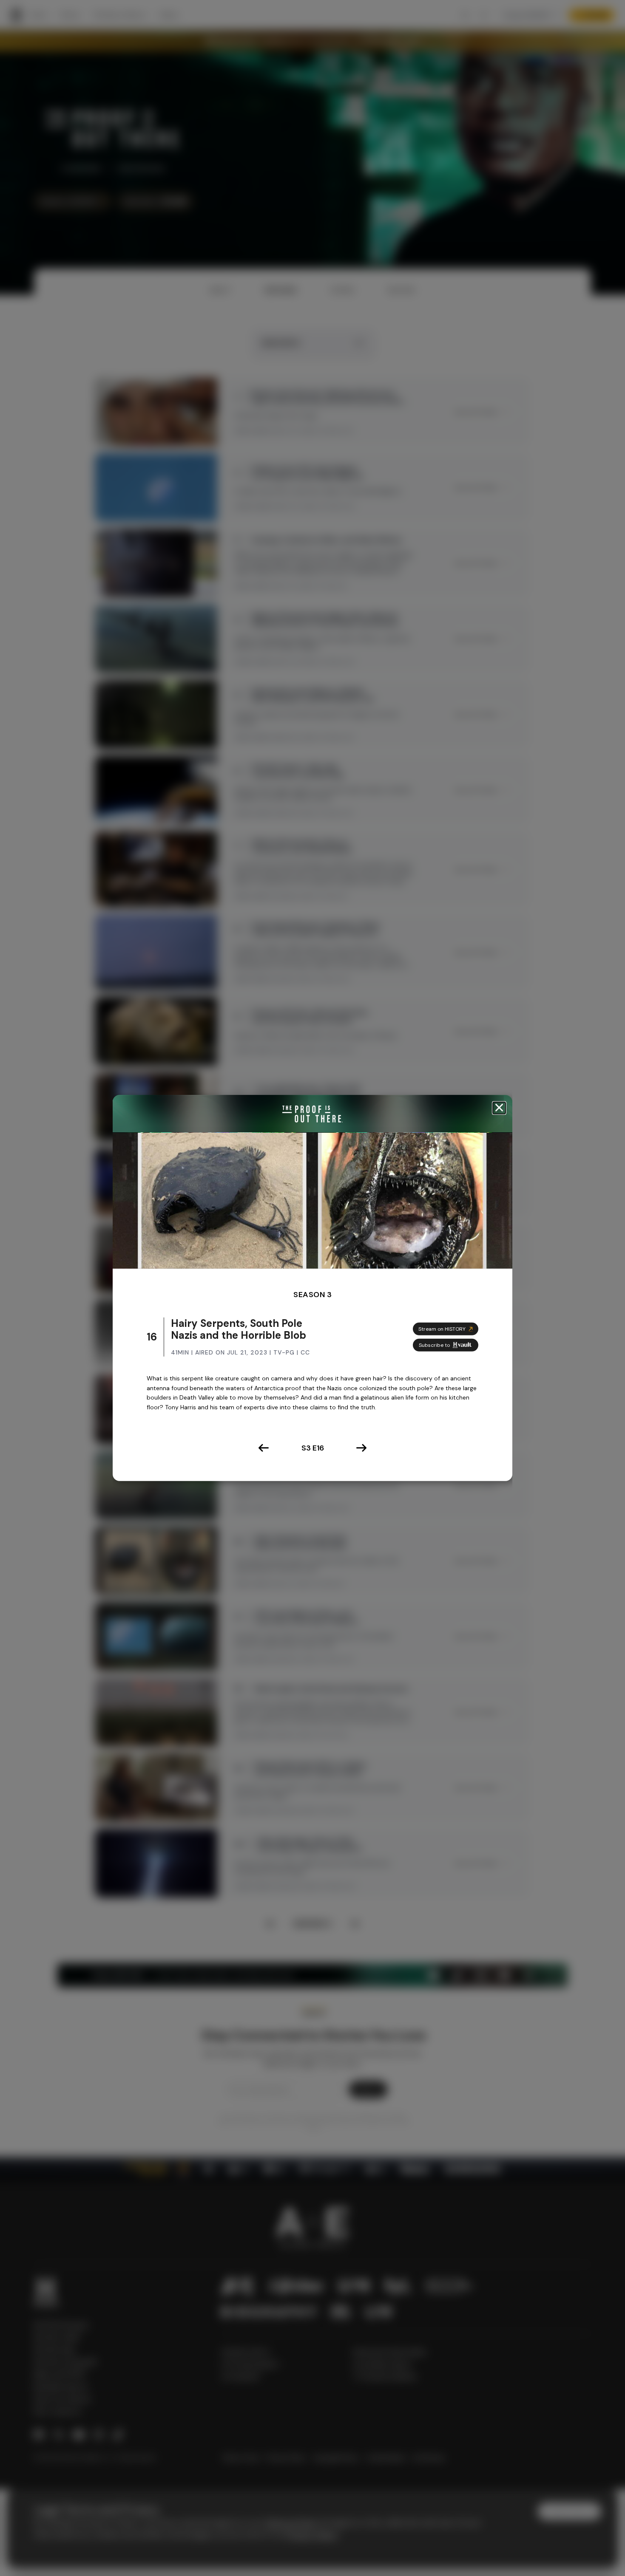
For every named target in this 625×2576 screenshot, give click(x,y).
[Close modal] (499, 1108)
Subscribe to (434, 1345)
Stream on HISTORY (442, 1329)
